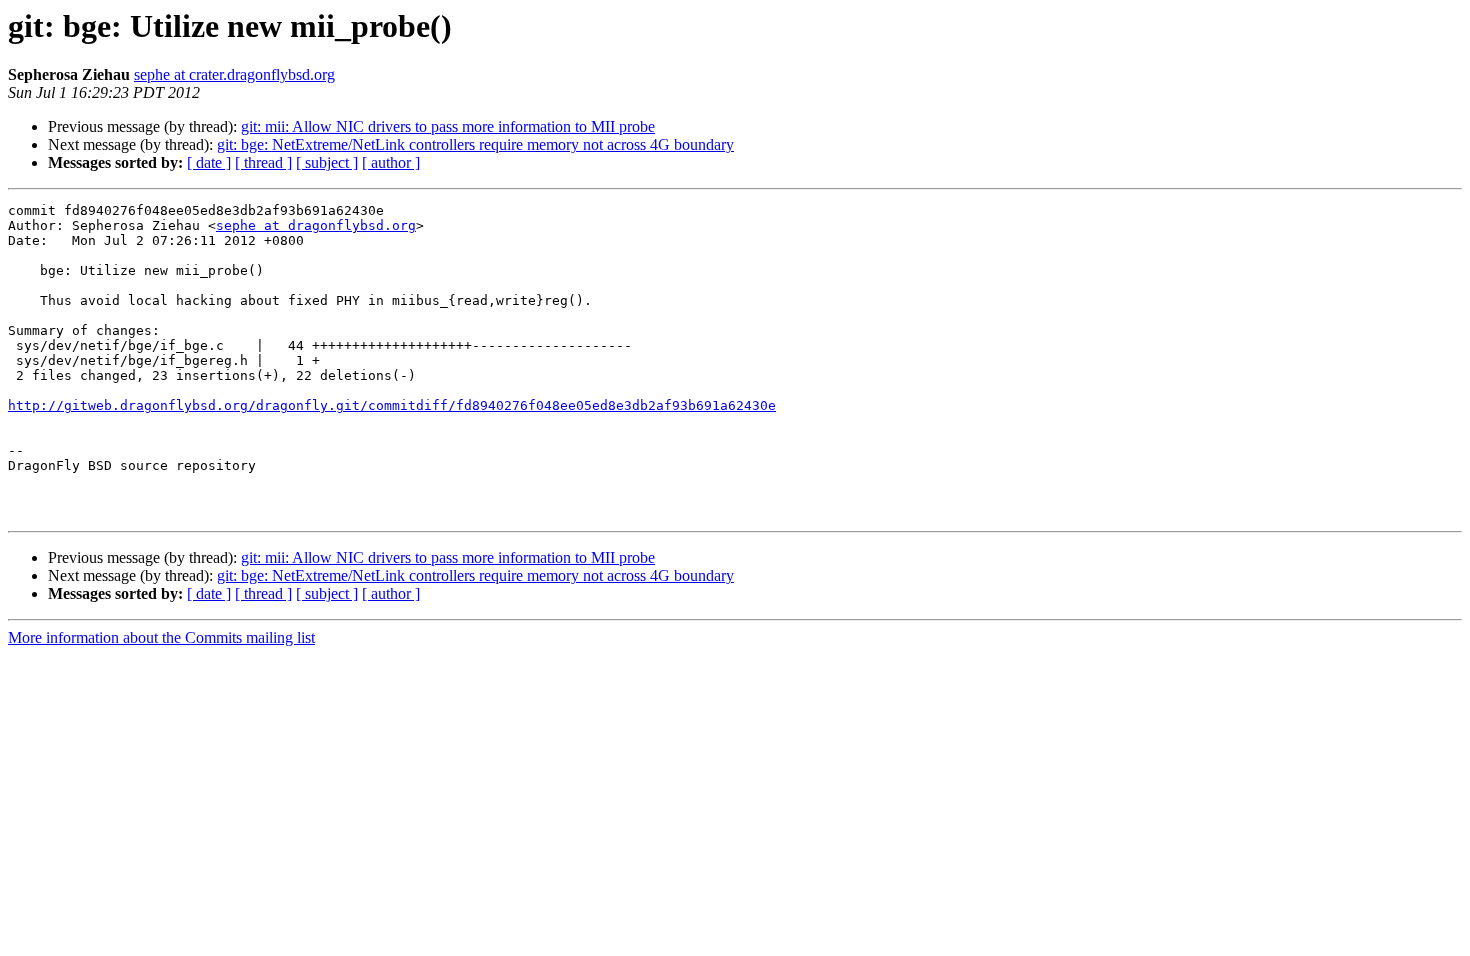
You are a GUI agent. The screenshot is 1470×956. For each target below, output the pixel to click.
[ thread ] (263, 162)
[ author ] (391, 162)
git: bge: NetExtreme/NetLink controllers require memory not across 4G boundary (475, 144)
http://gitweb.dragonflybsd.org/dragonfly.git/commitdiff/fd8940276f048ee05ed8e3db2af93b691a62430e (392, 405)
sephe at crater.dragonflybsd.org (234, 74)
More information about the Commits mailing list (161, 637)
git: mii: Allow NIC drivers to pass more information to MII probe (448, 126)
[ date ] (209, 162)
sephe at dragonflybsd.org (316, 225)
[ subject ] (327, 162)
